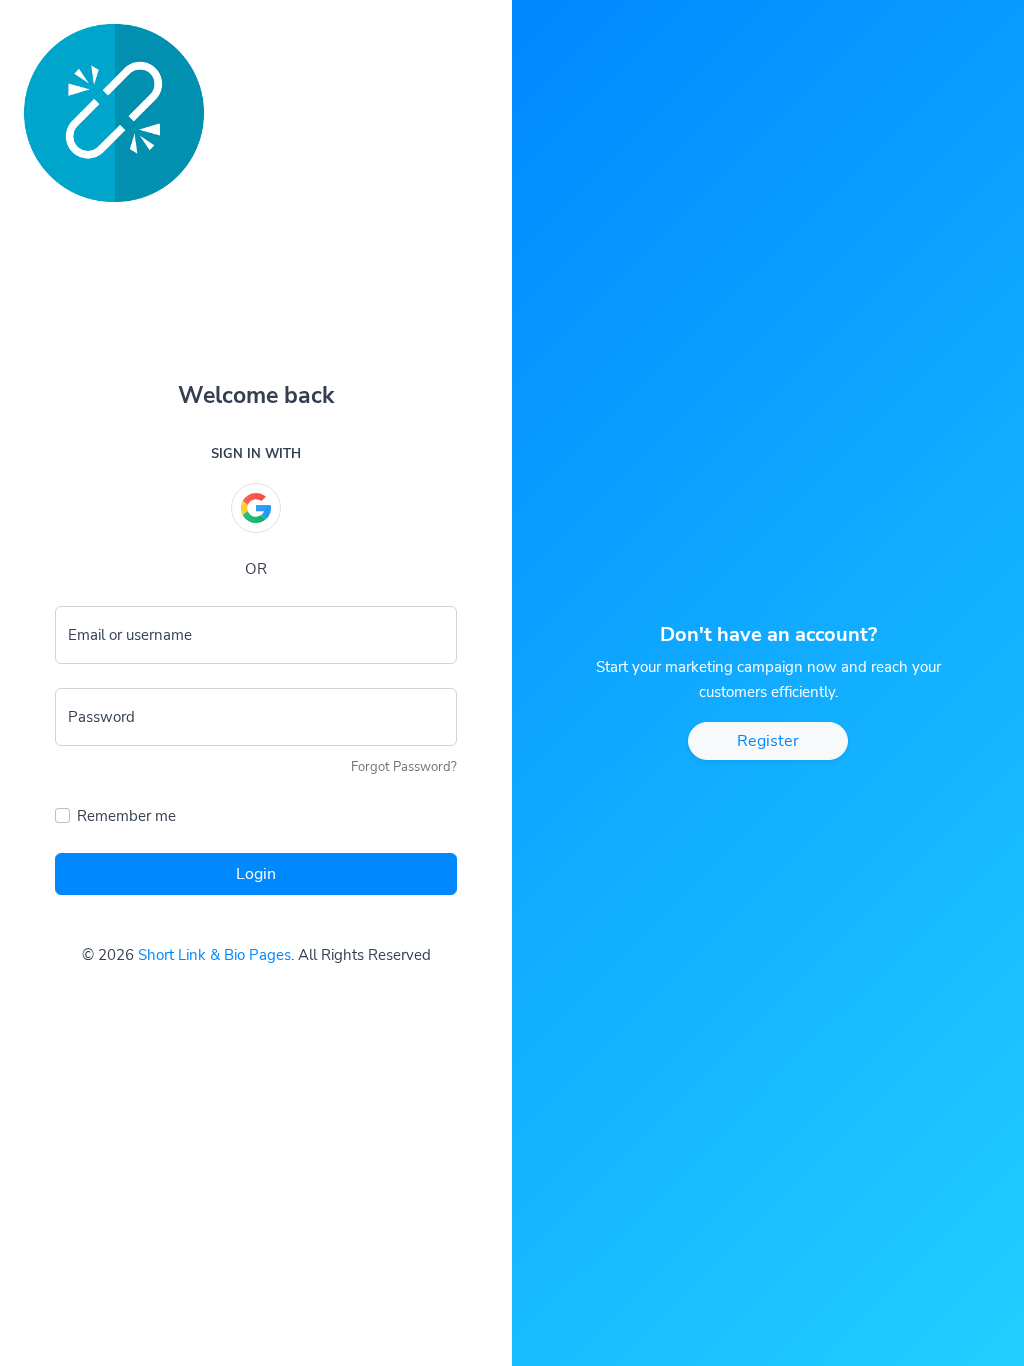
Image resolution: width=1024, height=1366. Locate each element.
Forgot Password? (404, 767)
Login (256, 874)
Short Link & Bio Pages (214, 955)
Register (768, 741)
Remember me (126, 816)
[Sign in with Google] (256, 508)
